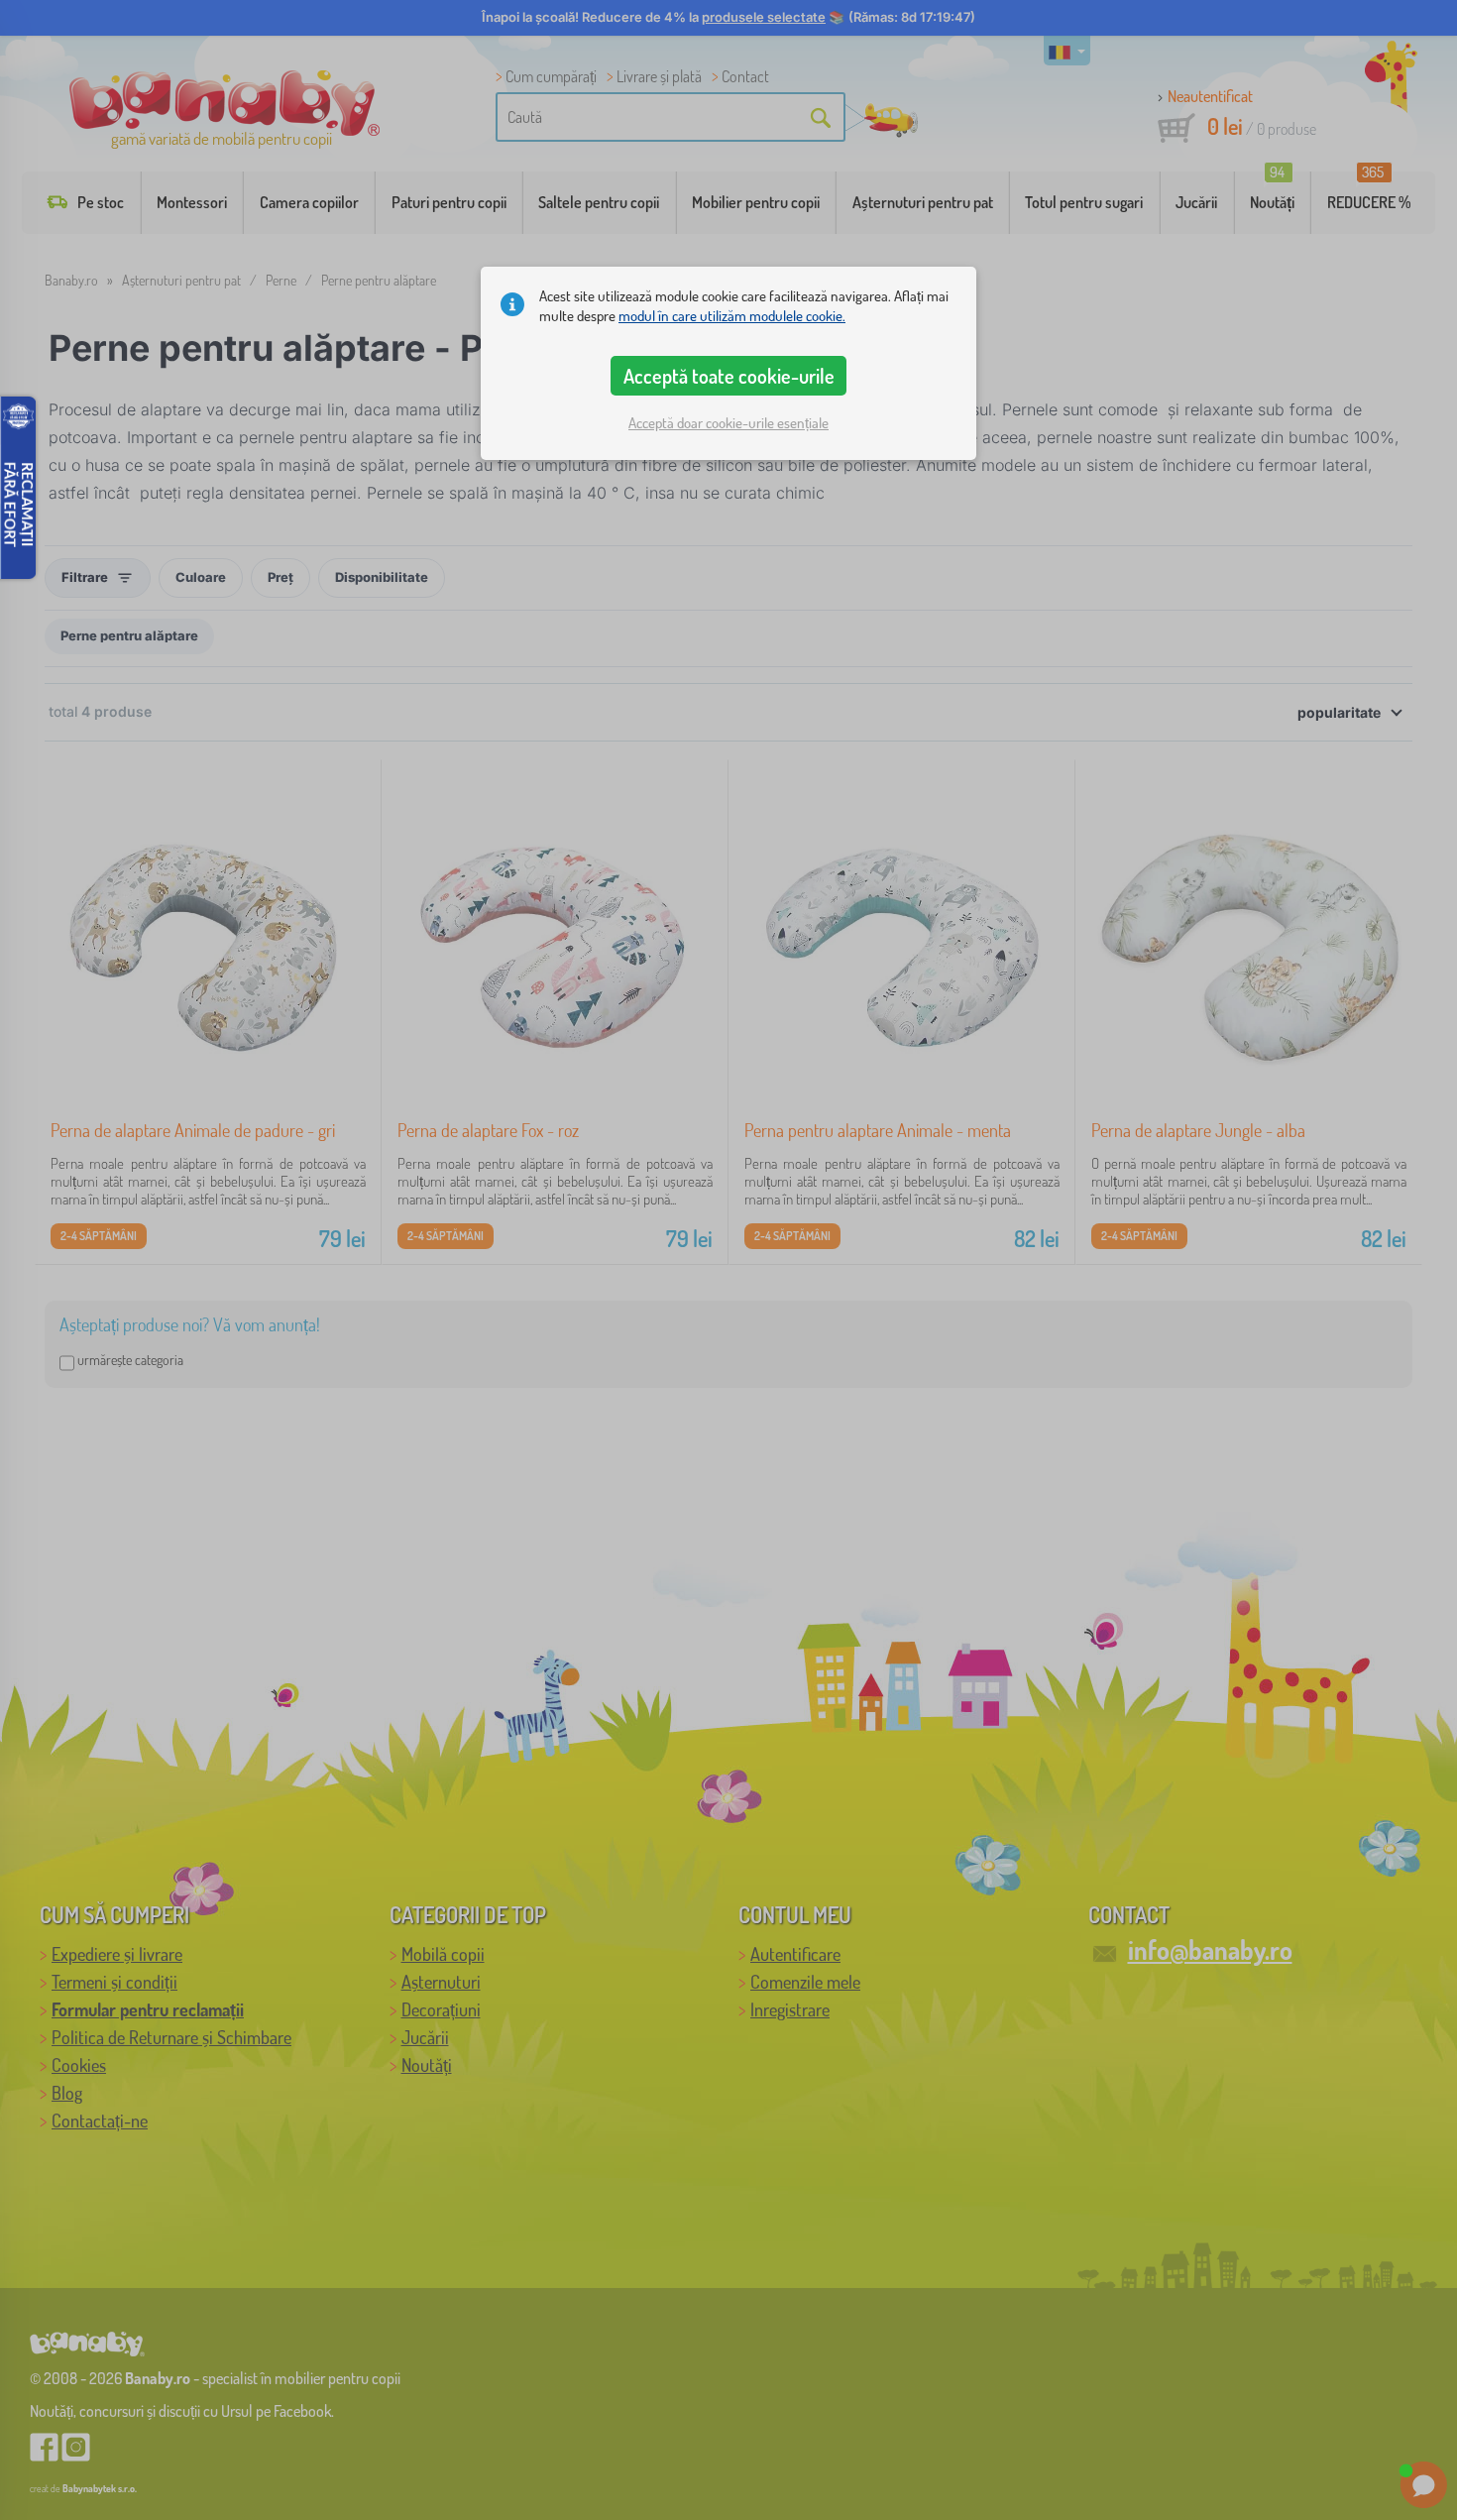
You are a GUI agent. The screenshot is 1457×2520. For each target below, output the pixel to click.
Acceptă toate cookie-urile (729, 376)
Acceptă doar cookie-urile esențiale (728, 423)
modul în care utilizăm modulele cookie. (732, 316)
